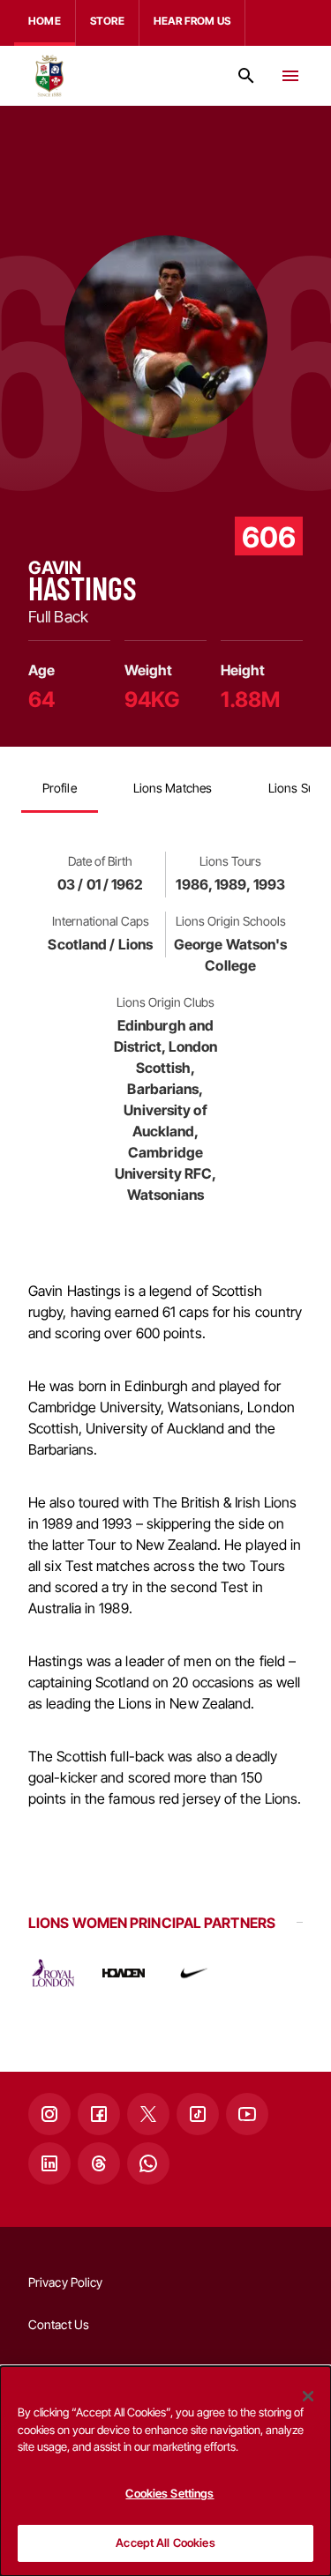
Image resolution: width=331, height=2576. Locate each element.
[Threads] (99, 2163)
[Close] (308, 2396)
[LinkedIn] (49, 2163)
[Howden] (124, 1973)
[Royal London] (53, 1973)
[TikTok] (198, 2114)
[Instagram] (49, 2114)
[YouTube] (247, 2114)
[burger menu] (290, 76)
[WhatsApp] (148, 2163)
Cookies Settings (169, 2493)
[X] (148, 2114)
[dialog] (165, 2471)
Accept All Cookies (165, 2542)
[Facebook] (99, 2114)
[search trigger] (246, 76)
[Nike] (194, 1973)
